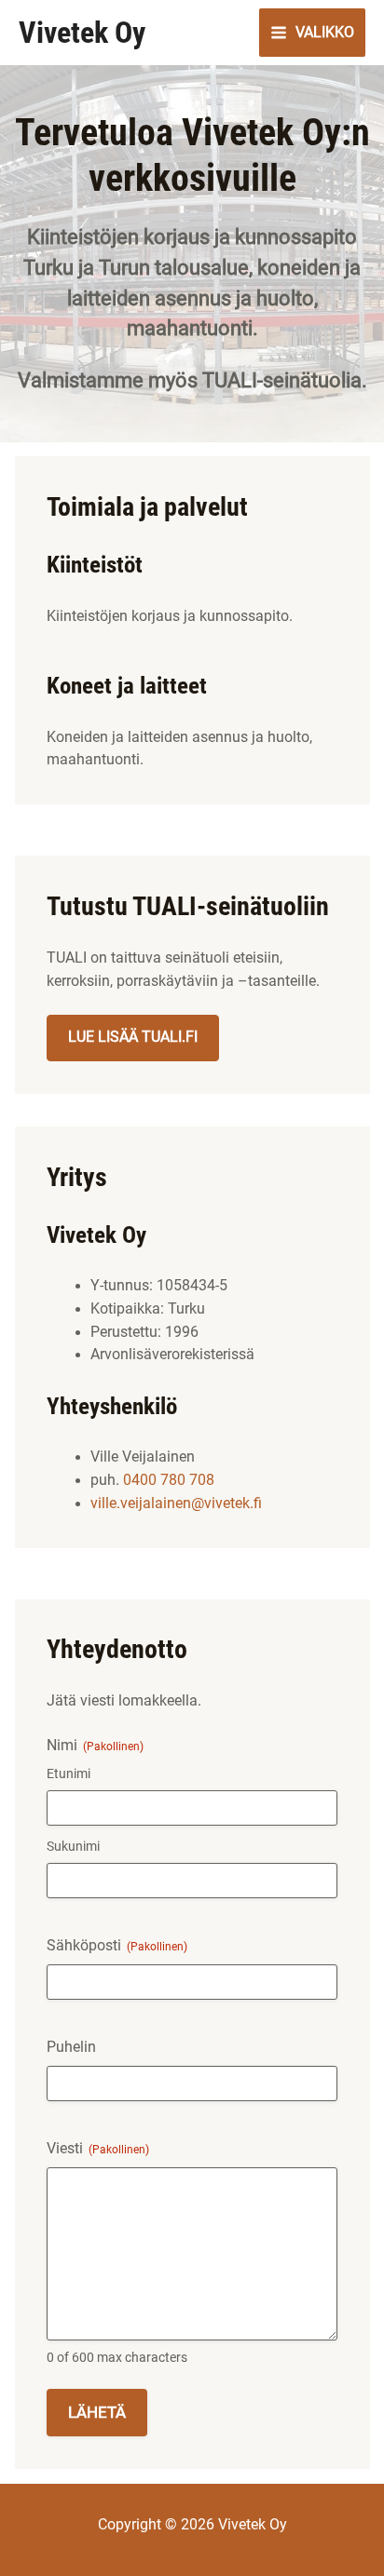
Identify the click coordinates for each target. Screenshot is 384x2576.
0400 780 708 (169, 1480)
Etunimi (69, 1774)
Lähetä (97, 2412)
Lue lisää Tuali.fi (133, 1037)
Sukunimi (73, 1846)
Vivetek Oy (82, 33)
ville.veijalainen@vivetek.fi (176, 1504)
